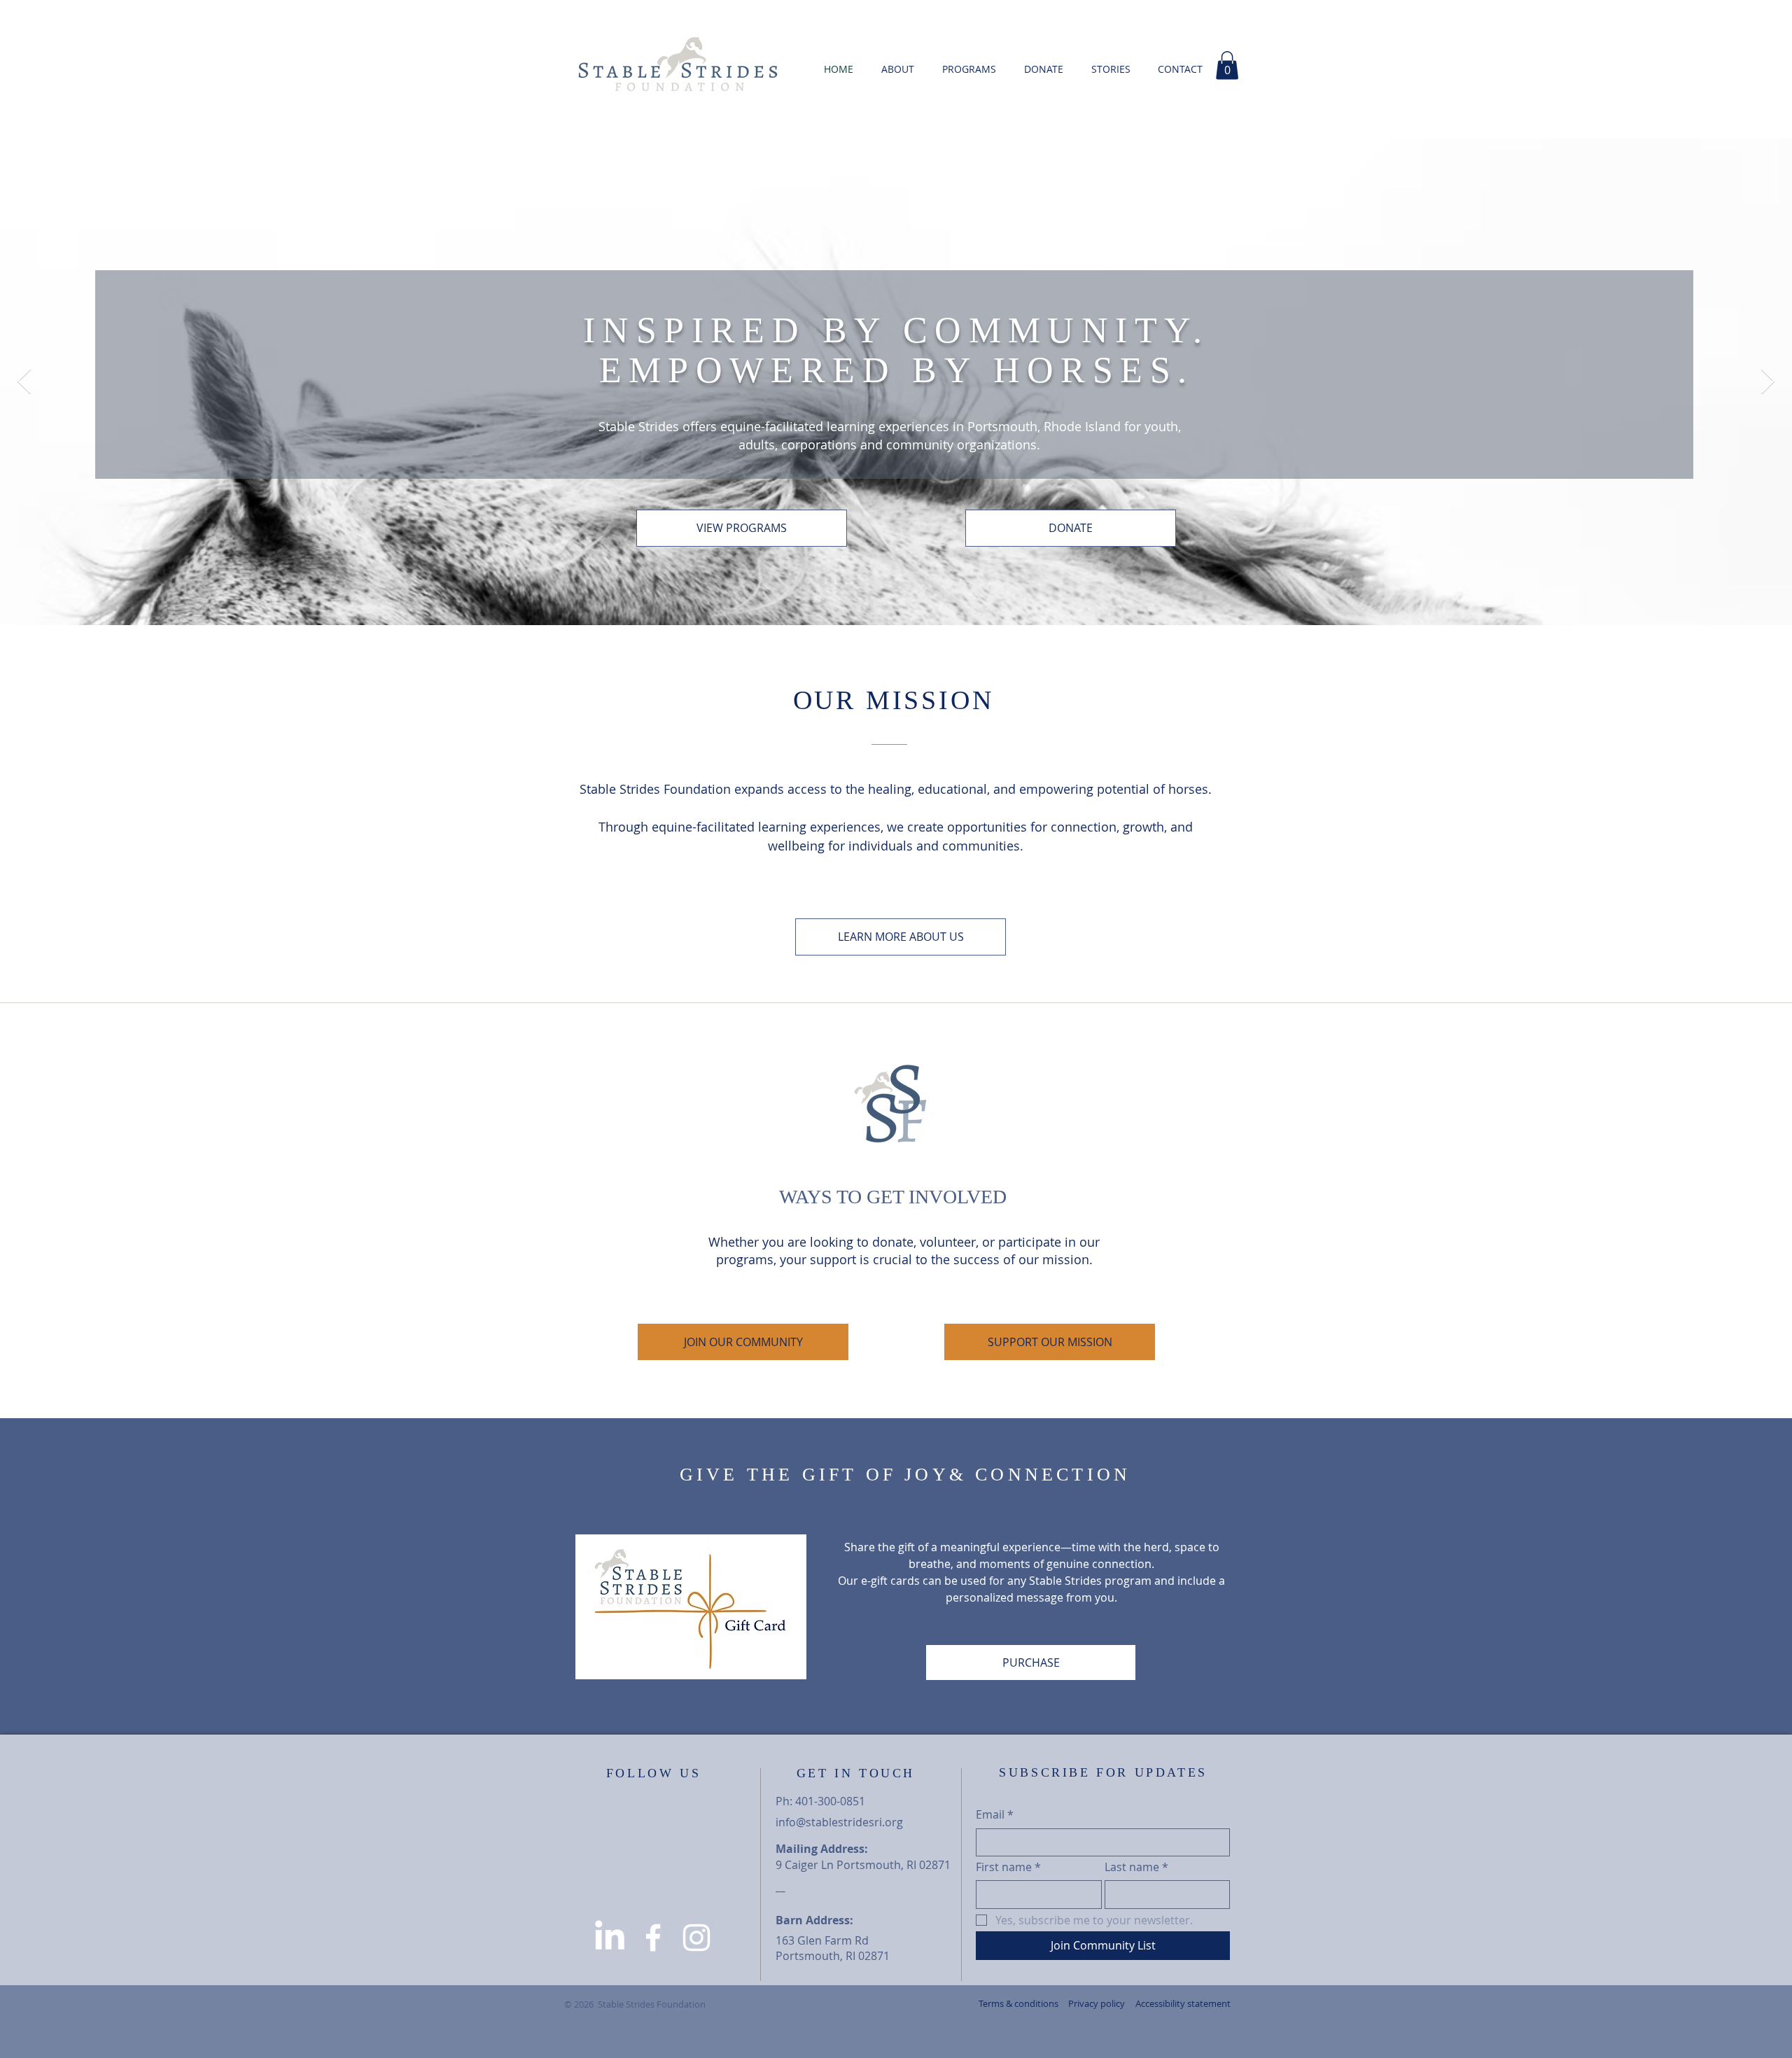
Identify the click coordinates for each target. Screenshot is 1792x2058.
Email (995, 1814)
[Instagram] (696, 1938)
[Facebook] (653, 1938)
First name (1008, 1867)
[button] (1111, 69)
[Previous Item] (24, 382)
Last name (1136, 1867)
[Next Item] (1768, 382)
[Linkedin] (610, 1938)
